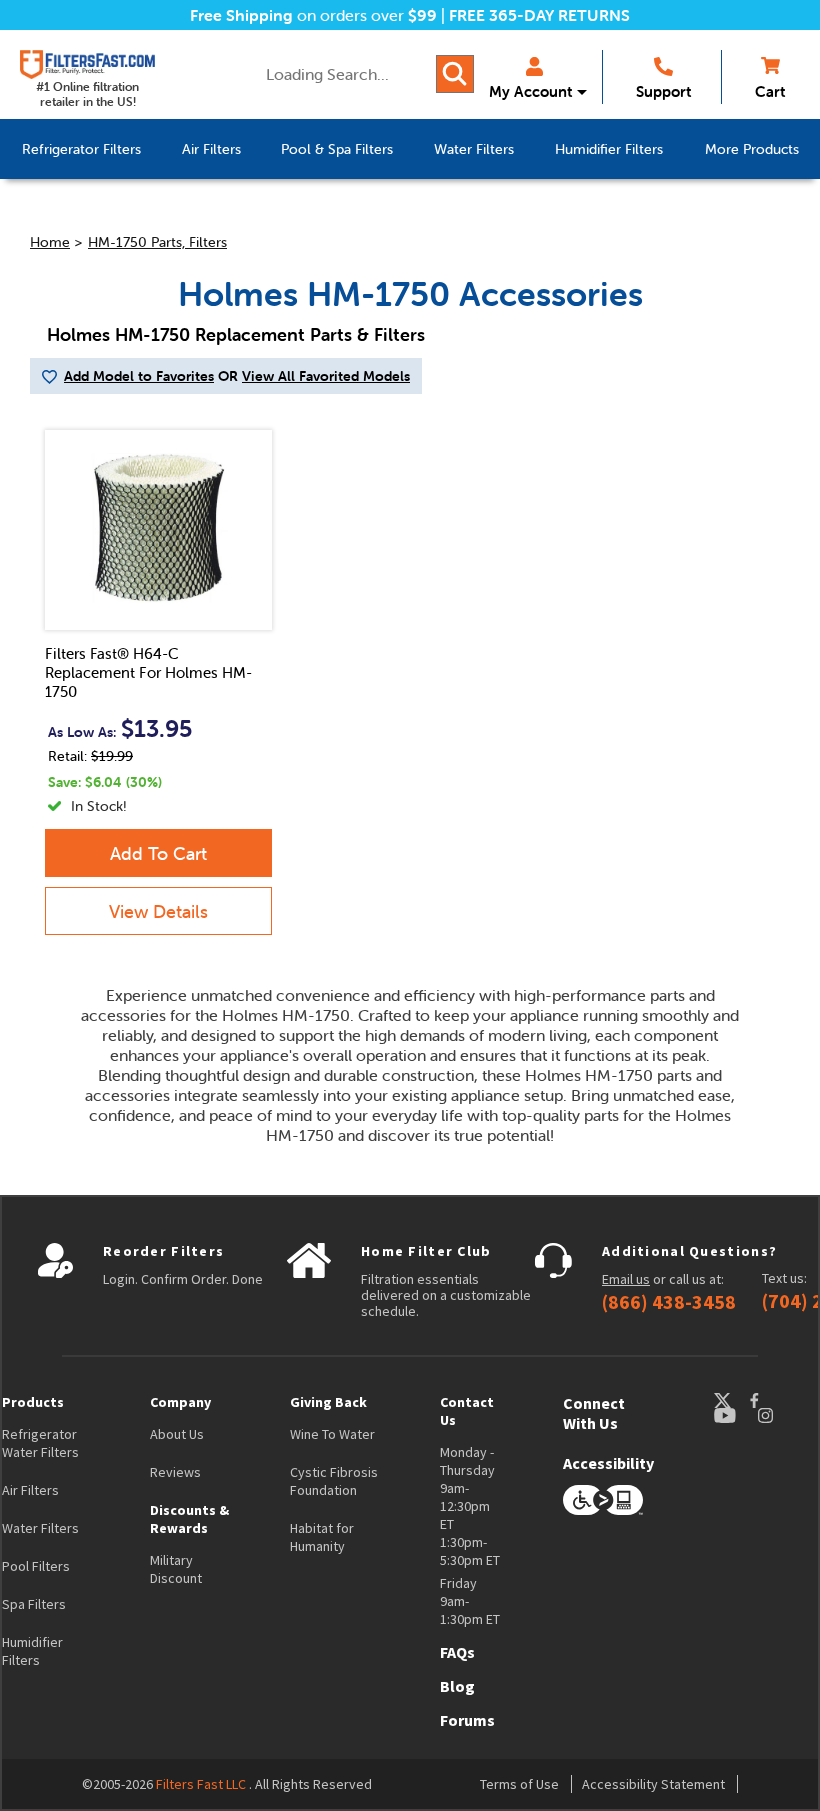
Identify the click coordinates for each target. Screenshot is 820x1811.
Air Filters (30, 1490)
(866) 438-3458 (669, 1302)
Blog (457, 1686)
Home (50, 242)
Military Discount (176, 1569)
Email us (626, 1279)
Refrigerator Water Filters (40, 1443)
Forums (467, 1720)
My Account (530, 91)
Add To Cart (158, 853)
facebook (773, 1400)
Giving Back (328, 1402)
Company (180, 1402)
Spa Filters (34, 1604)
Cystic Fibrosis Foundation (334, 1481)
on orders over (313, 15)
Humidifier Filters (32, 1651)
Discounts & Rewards (189, 1519)
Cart (770, 91)
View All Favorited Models (326, 376)
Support (663, 91)
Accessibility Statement (653, 1784)
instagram (785, 1415)
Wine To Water (332, 1434)
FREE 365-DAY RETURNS (539, 15)
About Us (177, 1434)
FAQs (457, 1652)
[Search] (455, 74)
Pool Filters (36, 1566)
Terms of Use (519, 1784)
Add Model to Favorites (139, 376)
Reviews (175, 1472)
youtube (735, 1415)
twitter (731, 1400)
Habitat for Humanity (322, 1537)
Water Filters (40, 1528)
